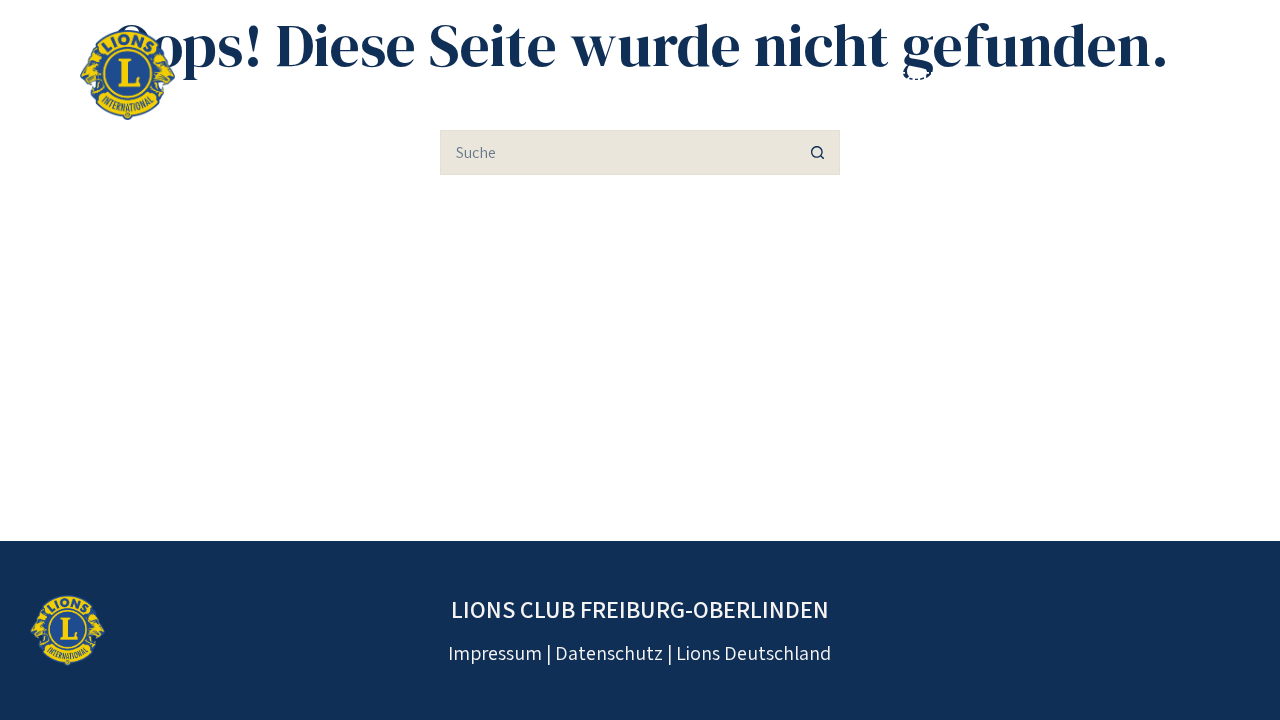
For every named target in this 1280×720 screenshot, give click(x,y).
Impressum (495, 653)
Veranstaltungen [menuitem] (912, 75)
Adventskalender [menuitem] (1103, 75)
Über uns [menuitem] (755, 75)
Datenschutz (609, 653)
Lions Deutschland (753, 653)
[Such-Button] (817, 152)
